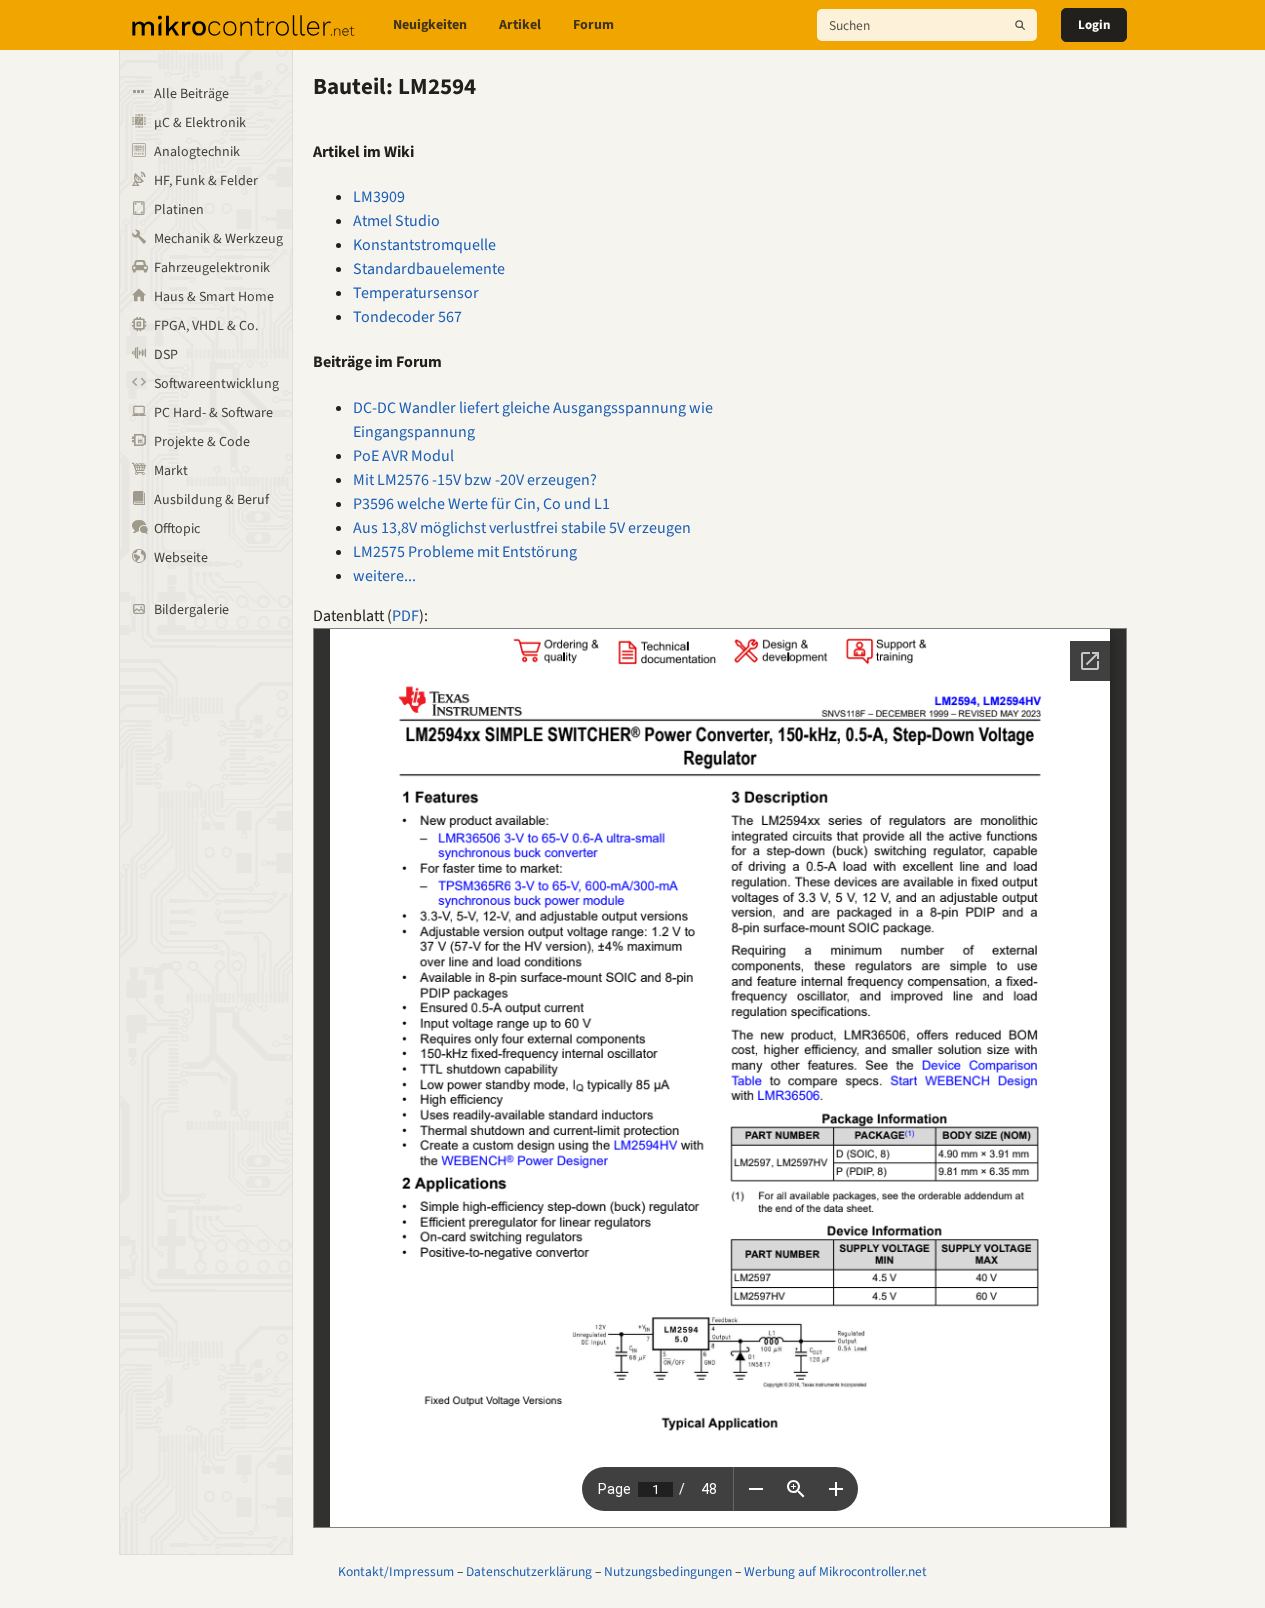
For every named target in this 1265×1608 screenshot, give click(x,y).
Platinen (179, 210)
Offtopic (177, 529)
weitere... (384, 576)
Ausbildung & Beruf (211, 500)
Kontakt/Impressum (396, 1571)
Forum (593, 25)
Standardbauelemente (429, 269)
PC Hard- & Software (213, 413)
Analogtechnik (197, 152)
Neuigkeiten (430, 25)
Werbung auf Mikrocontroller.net (835, 1571)
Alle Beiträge (191, 94)
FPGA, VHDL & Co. (206, 326)
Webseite (181, 558)
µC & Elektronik (200, 123)
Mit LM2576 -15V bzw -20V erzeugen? (475, 480)
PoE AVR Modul (403, 456)
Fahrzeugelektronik (212, 268)
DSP (166, 355)
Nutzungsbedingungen (668, 1571)
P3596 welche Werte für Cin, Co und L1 (481, 504)
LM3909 (379, 197)
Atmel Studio (396, 221)
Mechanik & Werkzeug (218, 239)
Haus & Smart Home (214, 297)
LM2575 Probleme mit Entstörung (465, 552)
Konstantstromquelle (424, 245)
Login (1094, 25)
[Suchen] (1020, 25)
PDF (405, 616)
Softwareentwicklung (216, 384)
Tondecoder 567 (407, 317)
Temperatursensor (416, 293)
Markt (171, 471)
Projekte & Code (202, 442)
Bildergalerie (191, 610)
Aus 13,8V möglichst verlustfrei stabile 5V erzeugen (522, 528)
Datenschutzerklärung (529, 1571)
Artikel (520, 25)
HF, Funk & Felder (206, 181)
